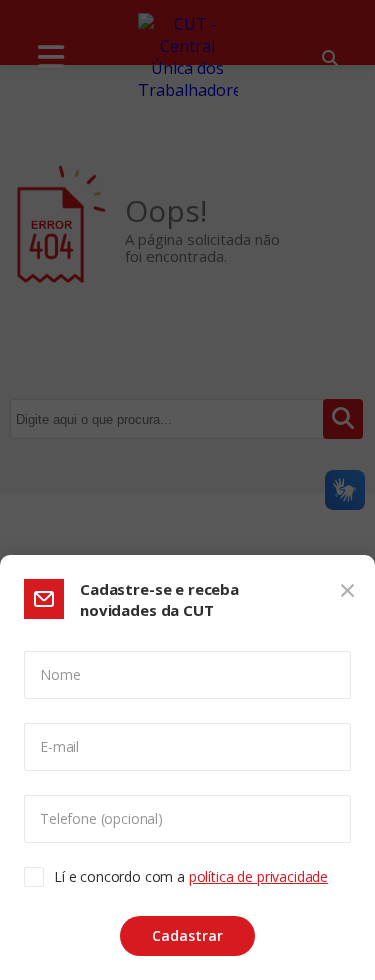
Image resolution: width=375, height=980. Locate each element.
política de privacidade (258, 876)
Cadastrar (187, 935)
